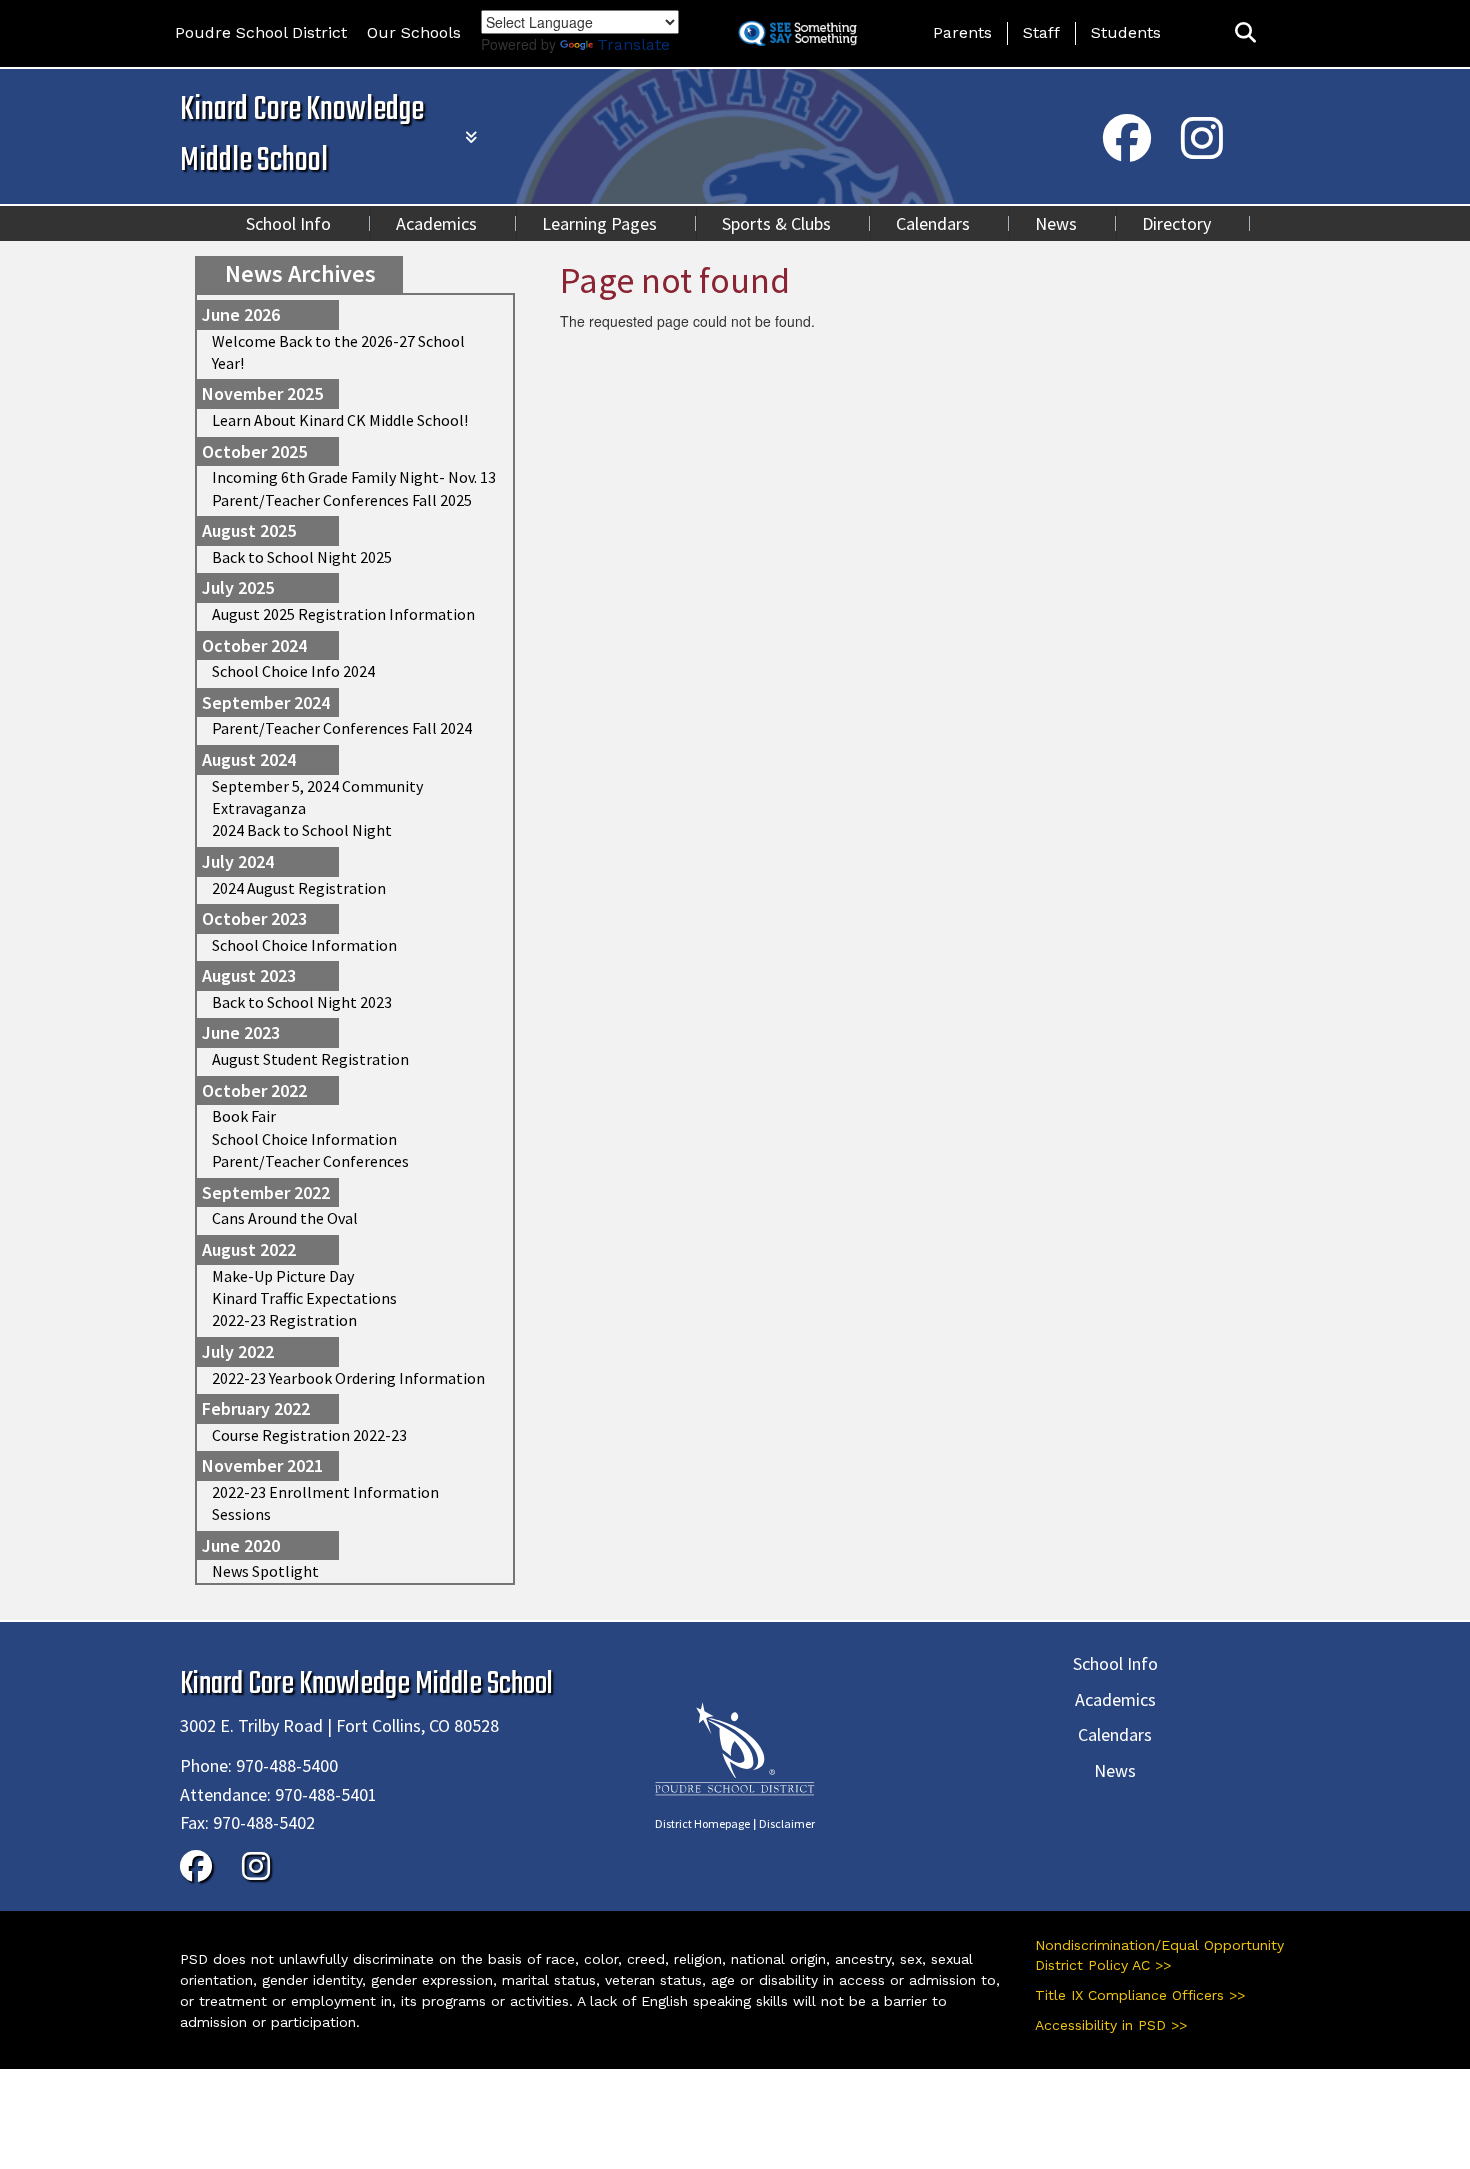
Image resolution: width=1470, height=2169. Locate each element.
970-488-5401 (326, 1794)
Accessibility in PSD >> (1111, 2025)
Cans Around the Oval (285, 1218)
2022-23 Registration (284, 1320)
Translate (633, 44)
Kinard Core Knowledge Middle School (302, 136)
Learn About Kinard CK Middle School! (340, 420)
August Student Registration (310, 1059)
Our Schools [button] (414, 32)
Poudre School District (261, 32)
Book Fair (244, 1116)
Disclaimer (787, 1823)
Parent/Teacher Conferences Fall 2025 (342, 500)
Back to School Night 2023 (302, 1002)
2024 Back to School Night (302, 830)
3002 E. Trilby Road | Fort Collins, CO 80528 (339, 1725)
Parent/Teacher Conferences (310, 1161)
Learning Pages (599, 223)
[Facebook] (1127, 151)
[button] (1245, 33)
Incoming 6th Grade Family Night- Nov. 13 (354, 477)
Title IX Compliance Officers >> (1140, 1995)
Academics (436, 223)
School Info (288, 223)
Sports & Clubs (776, 223)
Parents (962, 32)
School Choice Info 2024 (293, 671)
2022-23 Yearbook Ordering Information (348, 1378)
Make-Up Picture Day (283, 1276)
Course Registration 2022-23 (309, 1435)
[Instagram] (1202, 151)
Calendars (933, 223)
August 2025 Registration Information (343, 614)
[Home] (735, 1746)
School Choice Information (304, 945)
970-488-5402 (264, 1822)
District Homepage (702, 1823)
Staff (1041, 32)
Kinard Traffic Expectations (304, 1298)
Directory (1176, 223)
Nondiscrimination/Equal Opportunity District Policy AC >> (1159, 1955)
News (1056, 223)
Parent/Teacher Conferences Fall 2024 (342, 728)
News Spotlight (265, 1571)
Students (1126, 32)
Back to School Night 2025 (302, 557)
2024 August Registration (299, 888)
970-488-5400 (287, 1765)
